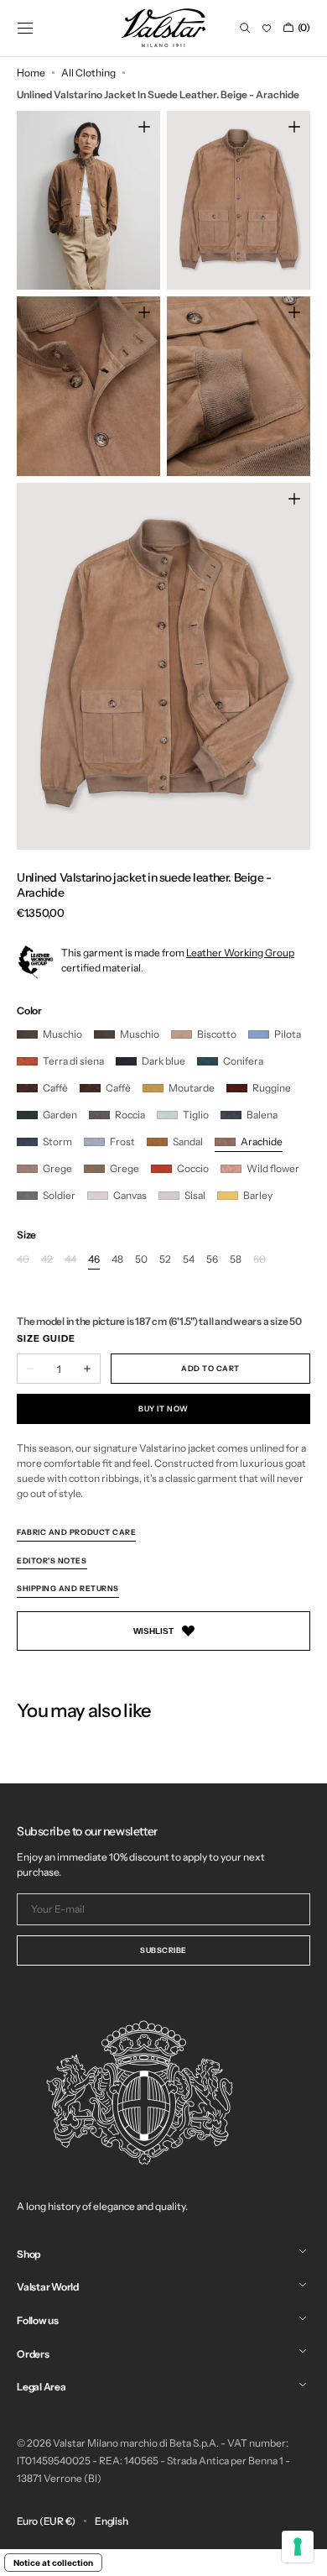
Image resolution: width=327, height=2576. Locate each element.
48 (117, 1260)
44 (70, 1260)
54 (189, 1260)
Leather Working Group (240, 953)
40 (23, 1260)
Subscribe (163, 1950)
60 (260, 1260)
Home (31, 73)
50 (141, 1260)
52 (165, 1260)
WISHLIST (153, 1631)
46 (94, 1260)
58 (236, 1260)
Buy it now (163, 1408)
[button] (25, 28)
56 (212, 1260)
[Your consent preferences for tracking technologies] (298, 2547)
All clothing (88, 73)
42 (47, 1260)
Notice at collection (53, 2563)
